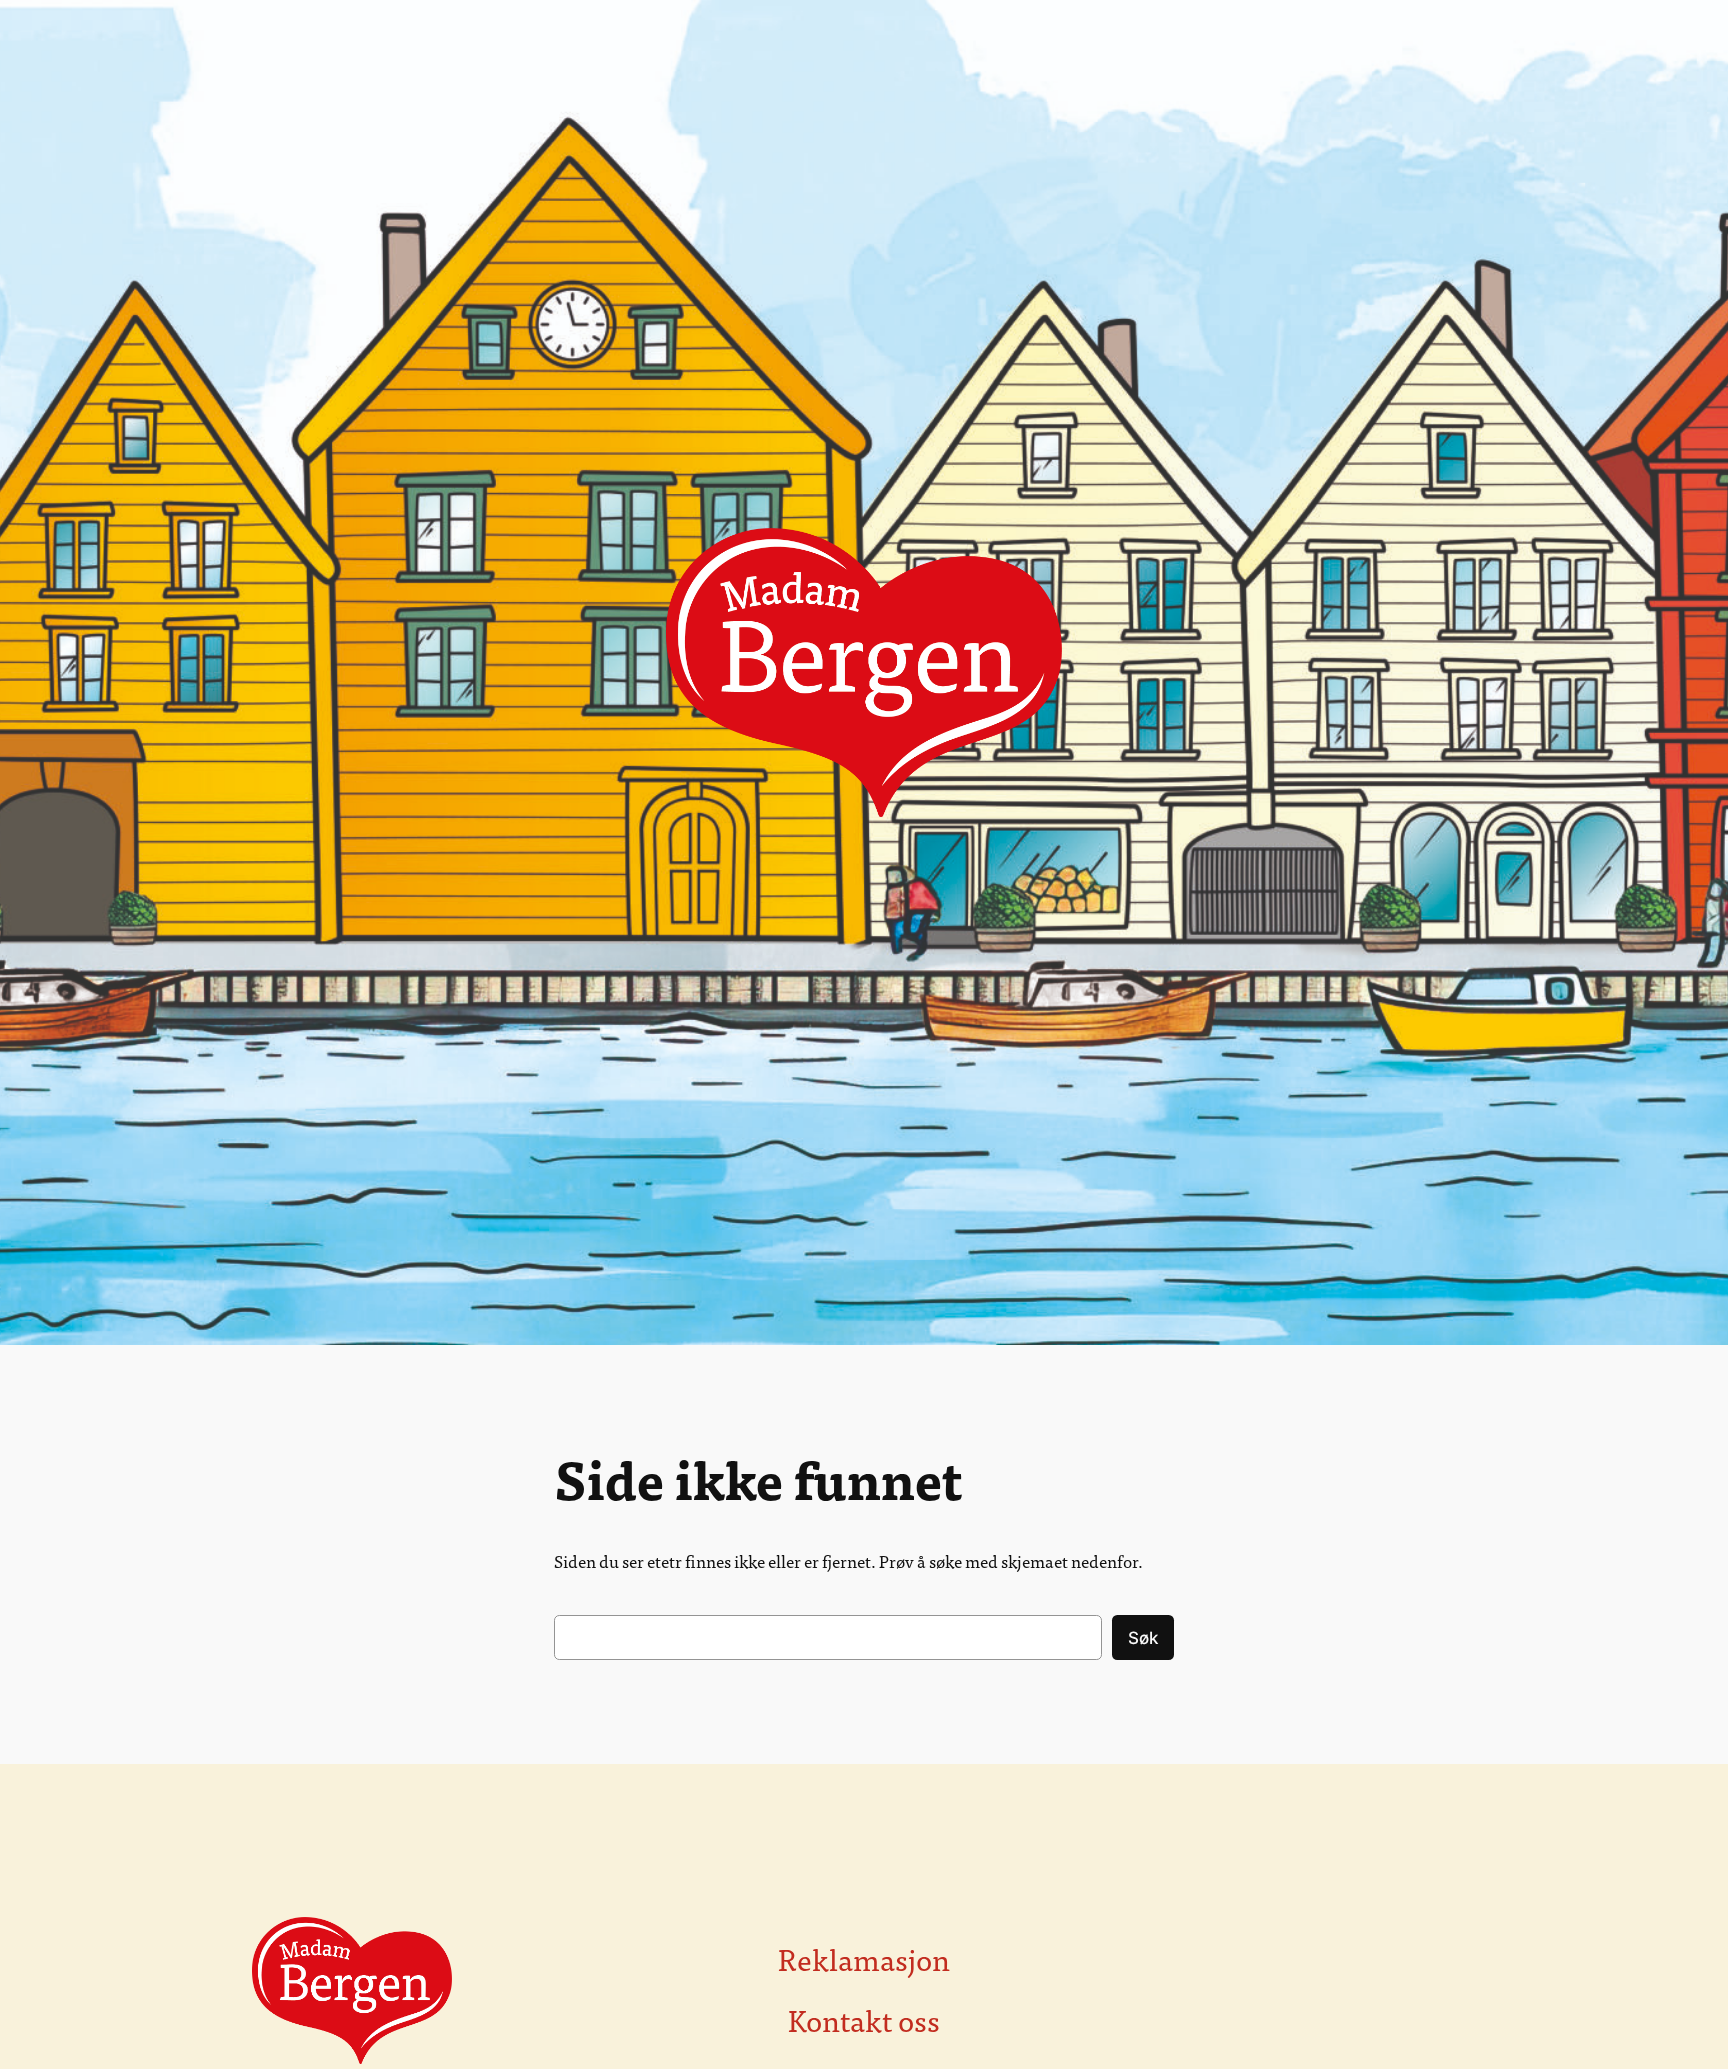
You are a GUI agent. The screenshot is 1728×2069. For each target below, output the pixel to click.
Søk (1143, 1638)
